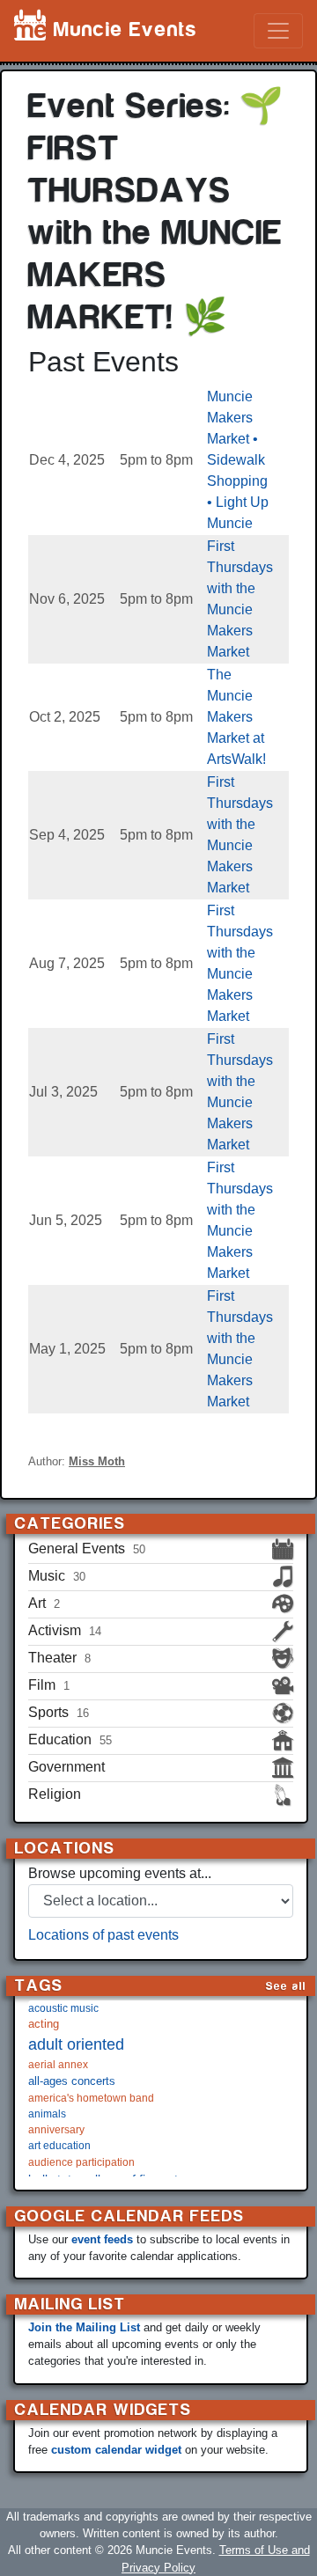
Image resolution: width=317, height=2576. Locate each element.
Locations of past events (103, 1935)
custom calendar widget (116, 2450)
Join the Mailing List (84, 2327)
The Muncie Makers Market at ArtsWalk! (236, 717)
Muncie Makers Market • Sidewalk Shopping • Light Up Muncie (238, 460)
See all (286, 1986)
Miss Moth (97, 1461)
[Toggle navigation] (278, 31)
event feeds (102, 2239)
